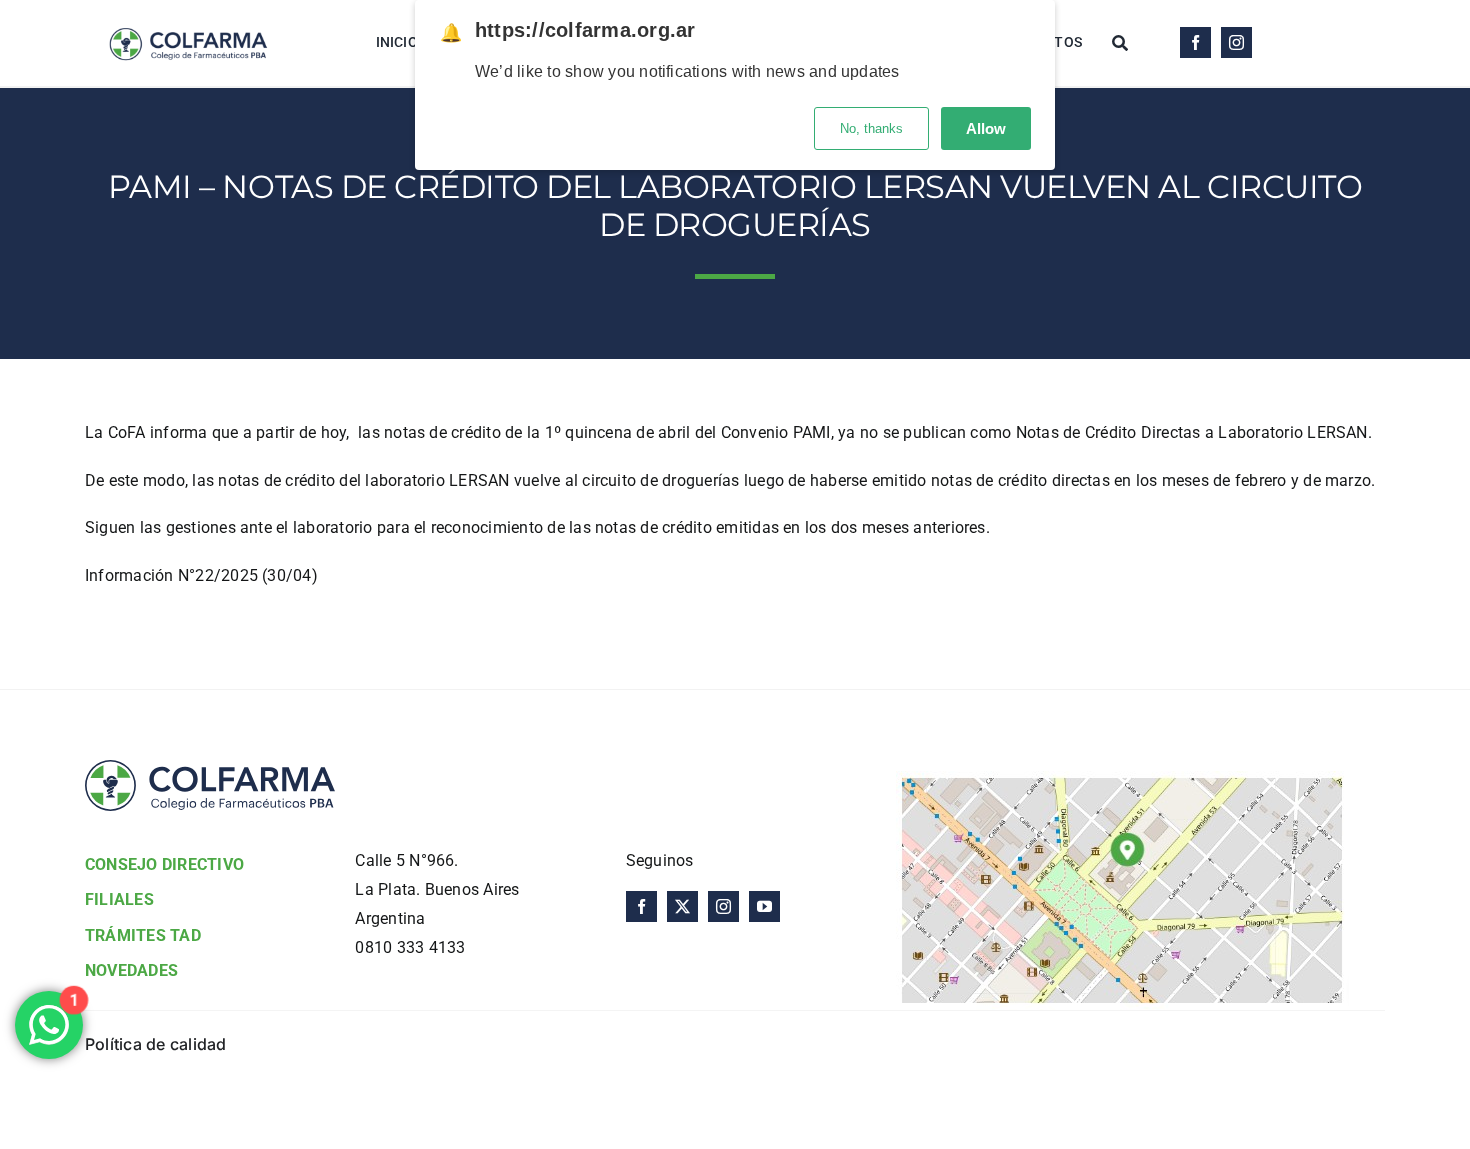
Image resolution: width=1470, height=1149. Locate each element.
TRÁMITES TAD (143, 935)
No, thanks (871, 128)
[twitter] (682, 906)
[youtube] (764, 906)
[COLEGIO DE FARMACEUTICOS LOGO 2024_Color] (187, 17)
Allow (986, 128)
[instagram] (1236, 42)
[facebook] (1195, 42)
